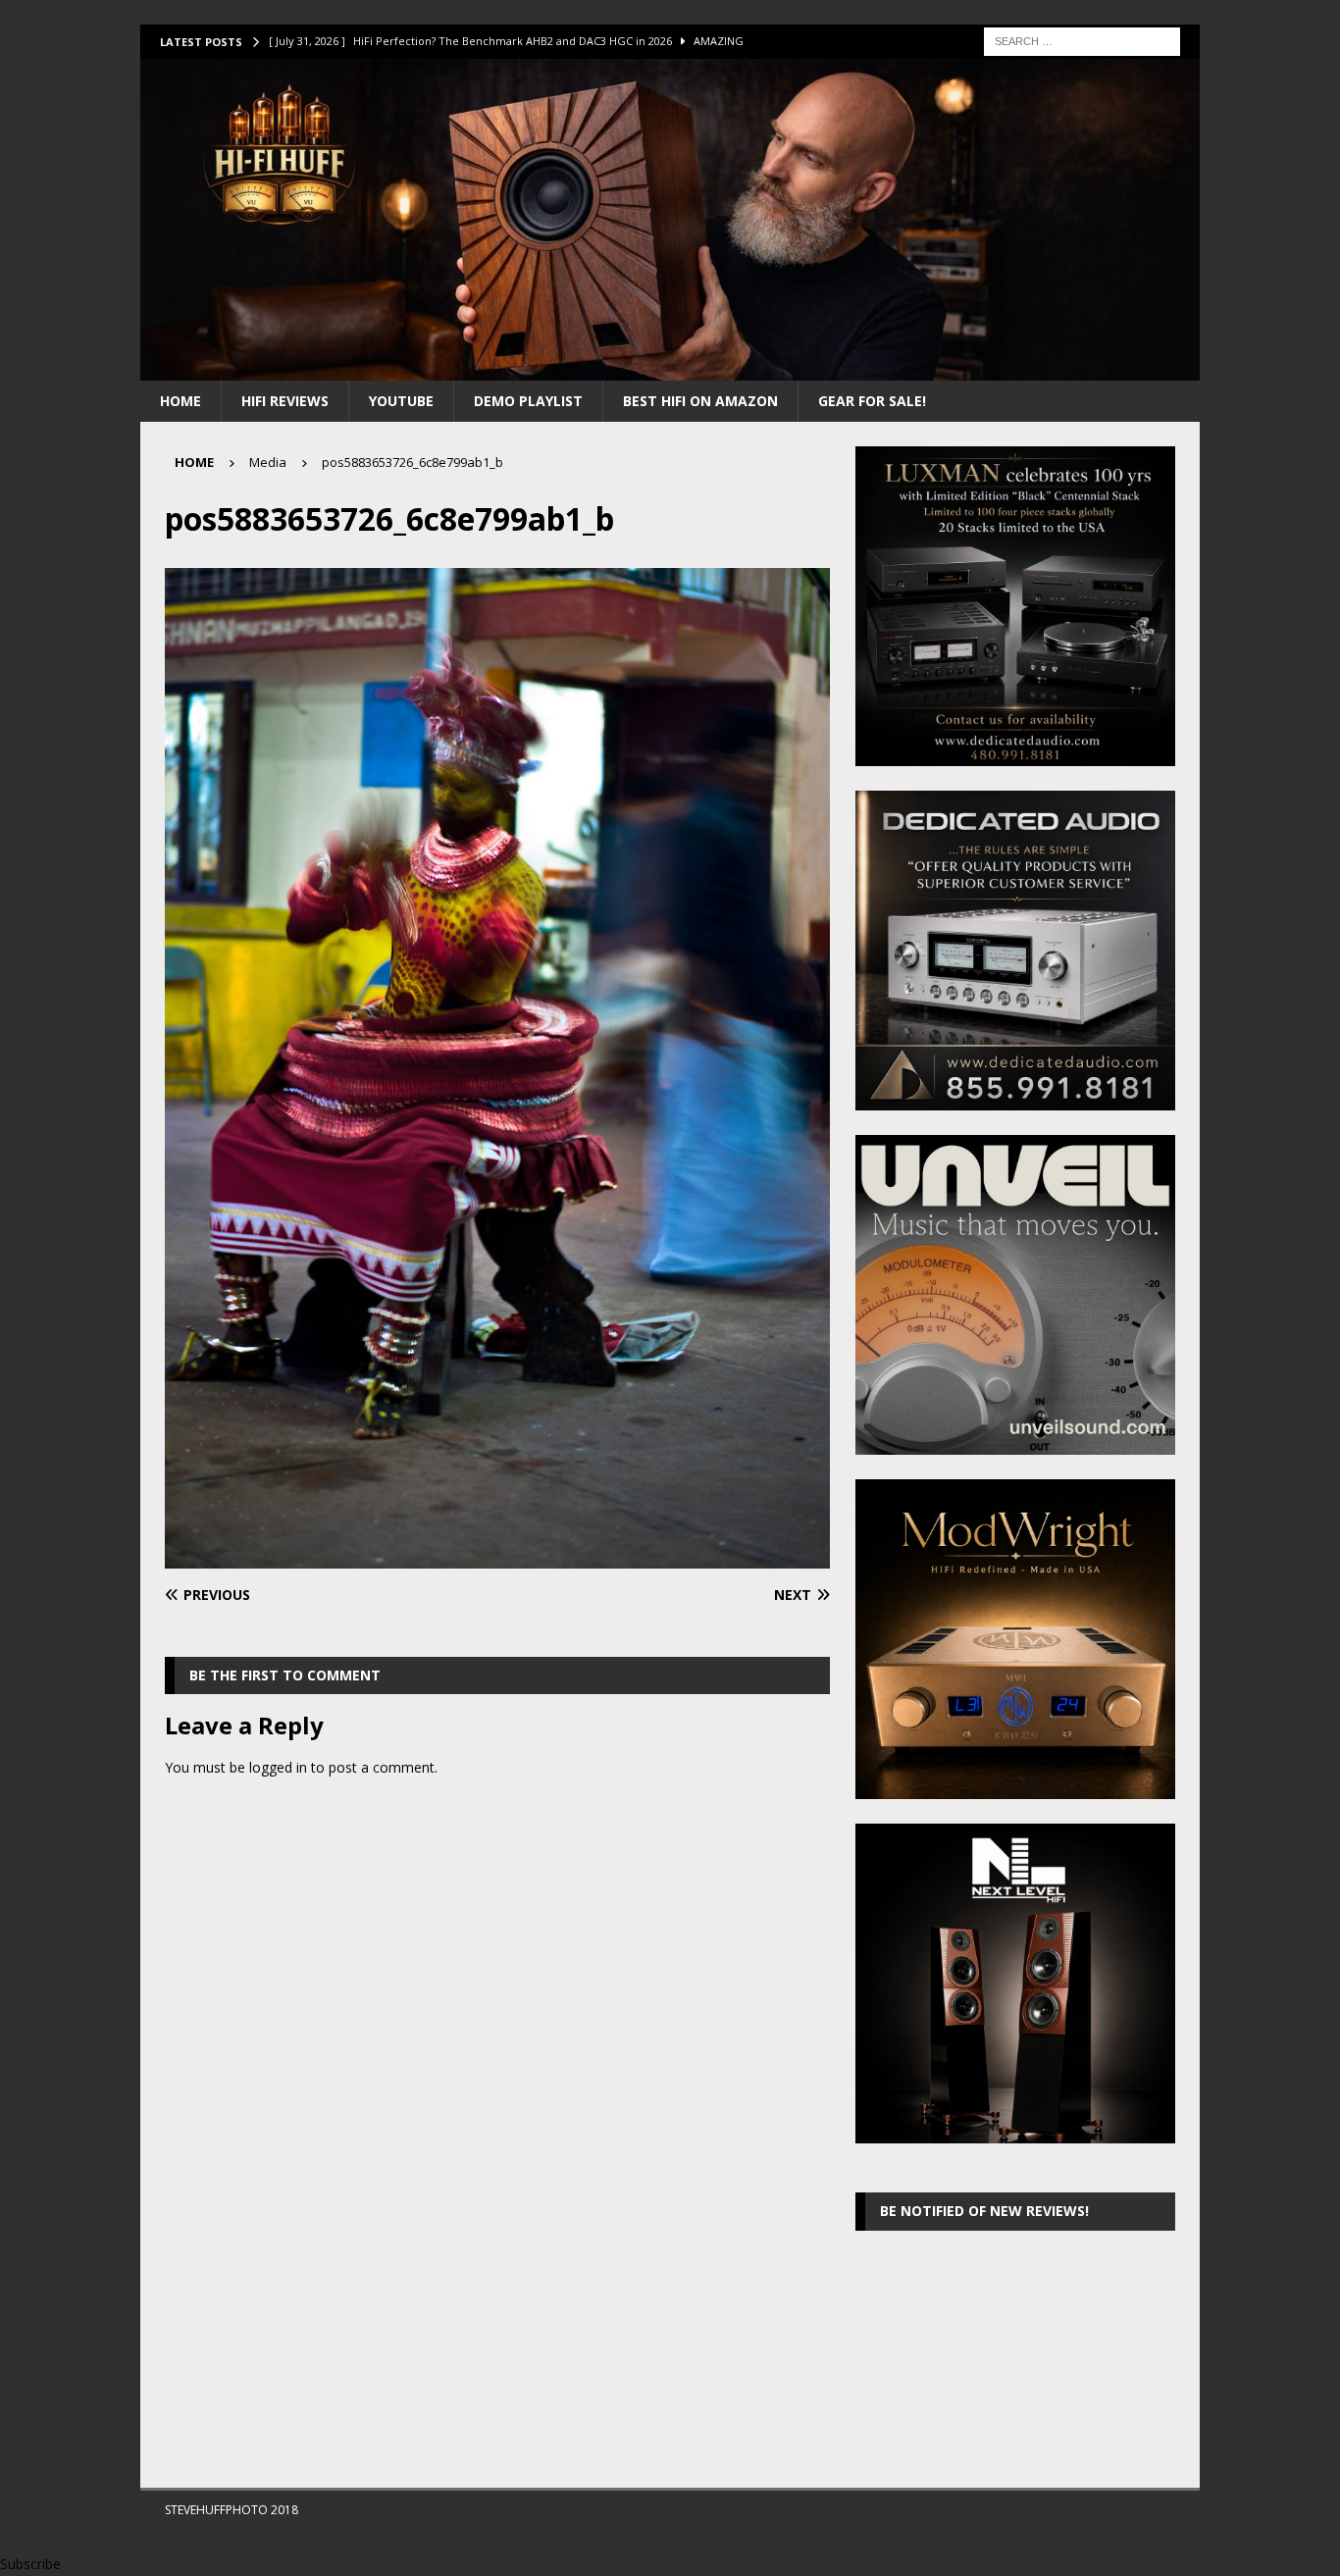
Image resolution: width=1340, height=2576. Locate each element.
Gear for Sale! (872, 401)
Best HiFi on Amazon (700, 401)
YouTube (401, 401)
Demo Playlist (528, 401)
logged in (278, 1767)
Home (180, 401)
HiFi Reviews (285, 401)
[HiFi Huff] (670, 368)
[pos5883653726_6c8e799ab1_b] (497, 1557)
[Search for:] (1082, 40)
